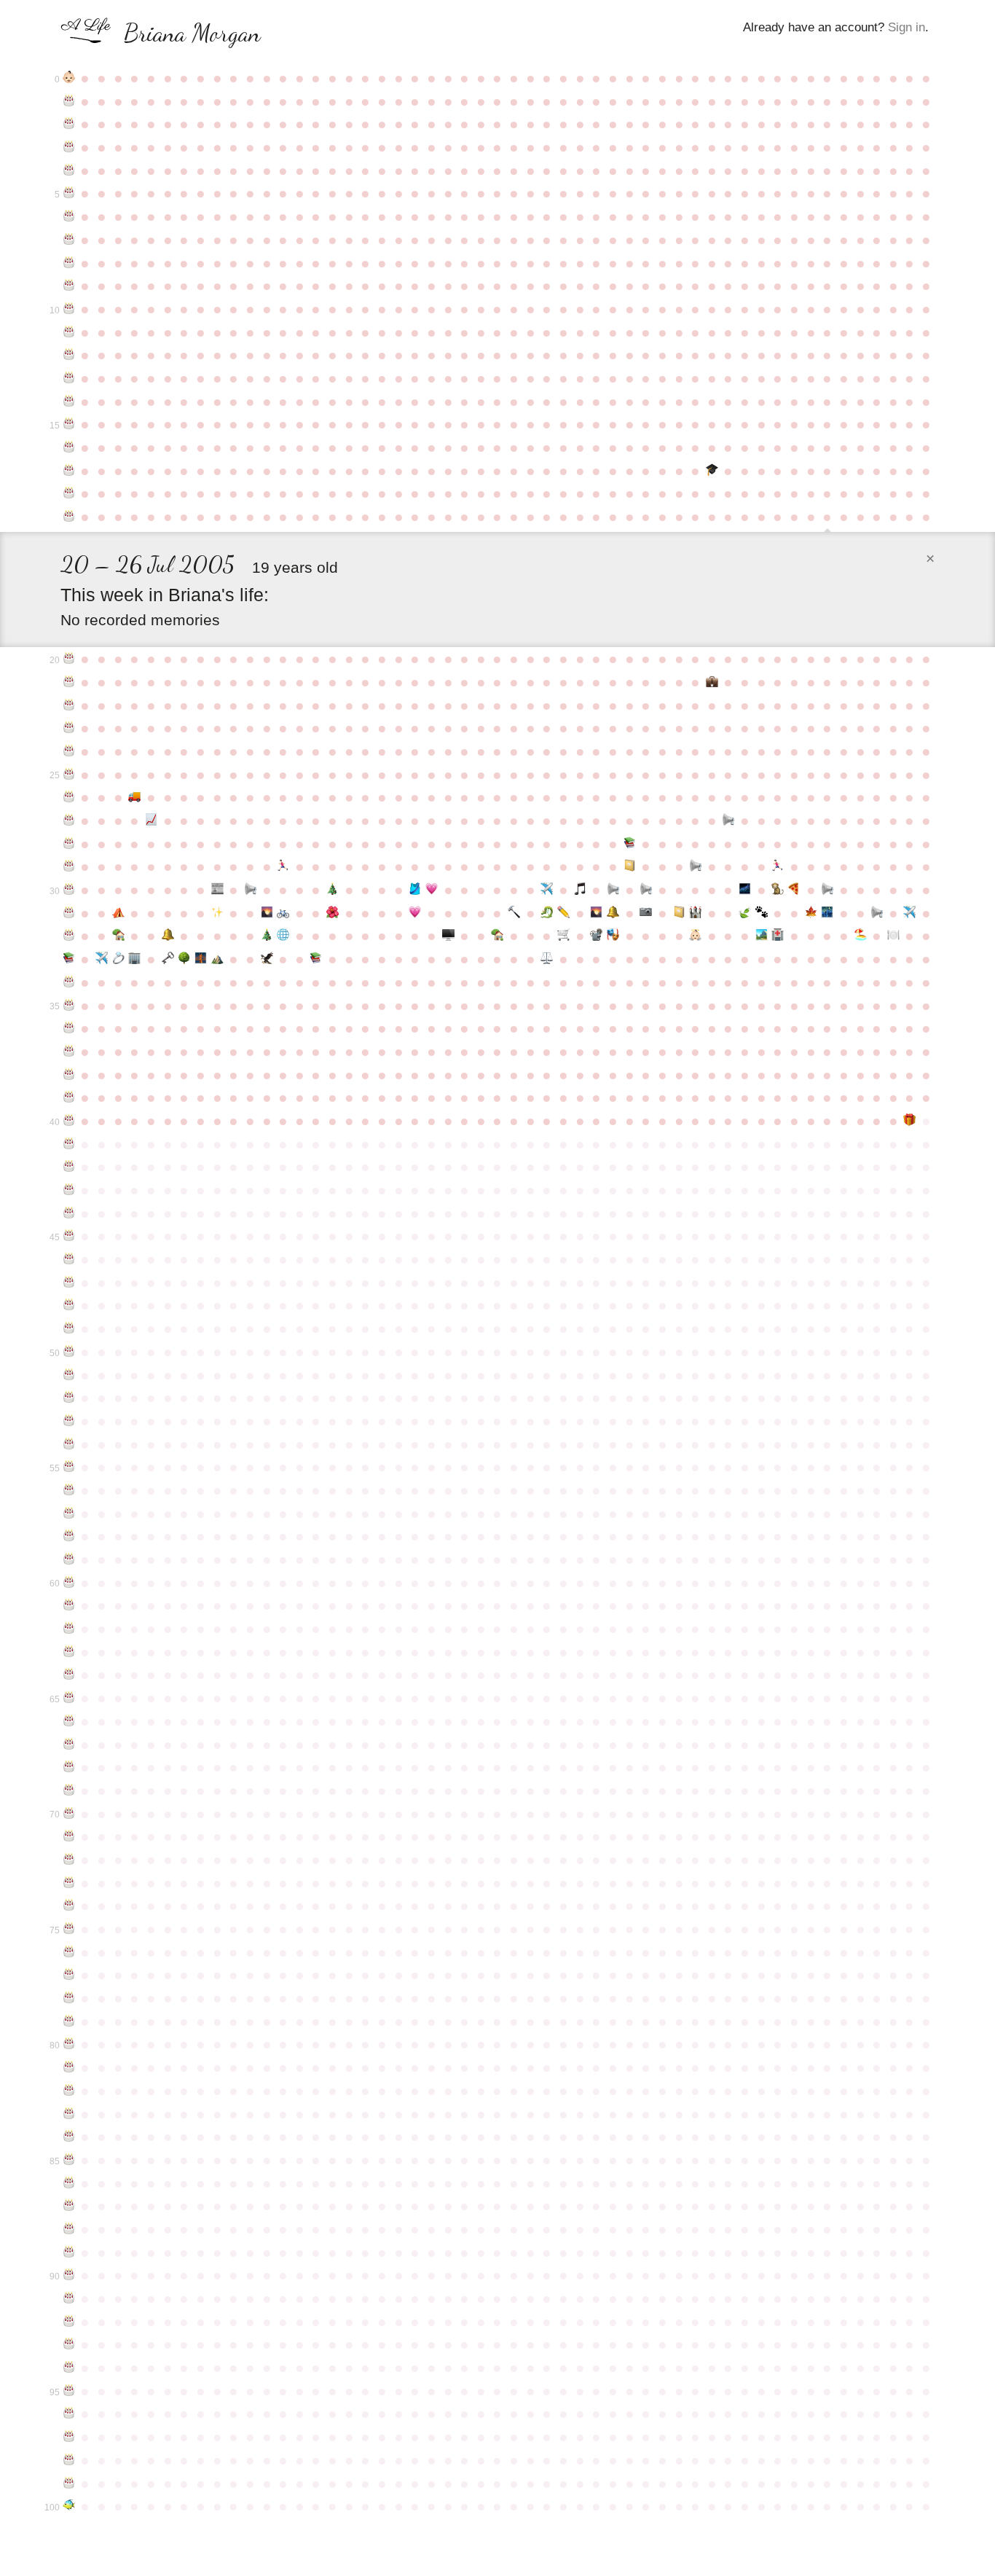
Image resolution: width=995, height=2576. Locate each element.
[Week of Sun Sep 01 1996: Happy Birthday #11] (69, 332)
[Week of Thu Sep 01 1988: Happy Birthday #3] (69, 147)
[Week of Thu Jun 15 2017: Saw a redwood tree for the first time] (745, 913)
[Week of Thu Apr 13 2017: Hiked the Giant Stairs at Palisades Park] (597, 913)
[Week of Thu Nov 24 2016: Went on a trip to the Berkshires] (267, 913)
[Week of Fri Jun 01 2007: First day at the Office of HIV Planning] (712, 682)
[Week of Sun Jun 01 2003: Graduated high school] (712, 471)
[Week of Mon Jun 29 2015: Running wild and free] (778, 866)
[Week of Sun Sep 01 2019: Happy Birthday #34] (69, 982)
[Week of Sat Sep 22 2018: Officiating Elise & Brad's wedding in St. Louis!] (118, 959)
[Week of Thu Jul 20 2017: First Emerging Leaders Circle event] (827, 913)
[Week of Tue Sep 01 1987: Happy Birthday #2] (69, 124)
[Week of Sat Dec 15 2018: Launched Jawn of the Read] (316, 959)
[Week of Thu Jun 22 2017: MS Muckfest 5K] (762, 913)
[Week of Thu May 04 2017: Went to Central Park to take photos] (646, 913)
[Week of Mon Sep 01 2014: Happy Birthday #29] (69, 866)
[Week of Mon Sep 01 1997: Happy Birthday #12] (69, 355)
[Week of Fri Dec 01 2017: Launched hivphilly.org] (283, 936)
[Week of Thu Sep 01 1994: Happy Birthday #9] (69, 286)
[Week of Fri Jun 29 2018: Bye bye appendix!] (778, 936)
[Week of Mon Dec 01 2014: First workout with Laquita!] (283, 866)
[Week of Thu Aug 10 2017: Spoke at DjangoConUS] (877, 913)
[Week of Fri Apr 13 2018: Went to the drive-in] (597, 936)
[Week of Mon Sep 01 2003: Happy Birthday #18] (69, 493)
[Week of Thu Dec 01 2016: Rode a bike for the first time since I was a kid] (283, 913)
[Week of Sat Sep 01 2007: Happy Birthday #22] (69, 705)
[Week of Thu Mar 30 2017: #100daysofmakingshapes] (563, 913)
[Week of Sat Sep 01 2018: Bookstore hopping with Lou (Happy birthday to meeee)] (69, 959)
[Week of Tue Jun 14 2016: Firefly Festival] (745, 890)
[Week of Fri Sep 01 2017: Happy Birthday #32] (69, 936)
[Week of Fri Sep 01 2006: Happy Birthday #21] (69, 682)
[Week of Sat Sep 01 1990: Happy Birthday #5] (69, 193)
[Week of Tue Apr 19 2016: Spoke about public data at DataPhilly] (613, 890)
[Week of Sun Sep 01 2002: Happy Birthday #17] (69, 471)
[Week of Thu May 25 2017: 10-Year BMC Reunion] (695, 913)
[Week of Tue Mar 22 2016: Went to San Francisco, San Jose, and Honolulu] (547, 890)
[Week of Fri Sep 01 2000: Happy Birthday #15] (69, 424)
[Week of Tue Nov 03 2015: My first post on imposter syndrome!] (217, 890)
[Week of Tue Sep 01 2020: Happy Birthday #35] (69, 1006)
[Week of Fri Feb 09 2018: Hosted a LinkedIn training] (448, 936)
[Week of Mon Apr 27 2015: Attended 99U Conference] (630, 866)
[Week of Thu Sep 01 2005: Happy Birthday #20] (69, 659)
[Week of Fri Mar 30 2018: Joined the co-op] (563, 936)
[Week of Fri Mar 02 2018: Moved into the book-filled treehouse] (498, 936)
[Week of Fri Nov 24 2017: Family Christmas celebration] (267, 936)
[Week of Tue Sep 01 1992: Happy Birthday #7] (69, 240)
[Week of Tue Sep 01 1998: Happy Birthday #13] (69, 378)
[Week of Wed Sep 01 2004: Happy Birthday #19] (69, 517)
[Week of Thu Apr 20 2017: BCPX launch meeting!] (613, 913)
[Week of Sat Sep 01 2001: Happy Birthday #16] (69, 447)
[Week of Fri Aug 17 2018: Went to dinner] (893, 936)
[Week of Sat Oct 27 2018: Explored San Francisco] (201, 959)
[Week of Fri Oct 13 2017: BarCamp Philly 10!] (168, 936)
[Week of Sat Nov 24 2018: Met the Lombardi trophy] (267, 959)
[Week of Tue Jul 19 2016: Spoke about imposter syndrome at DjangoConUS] (827, 890)
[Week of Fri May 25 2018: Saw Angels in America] (695, 936)
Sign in (906, 27)
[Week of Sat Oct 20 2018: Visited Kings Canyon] (184, 959)
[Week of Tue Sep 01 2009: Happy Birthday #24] (69, 751)
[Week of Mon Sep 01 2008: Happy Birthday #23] (69, 728)
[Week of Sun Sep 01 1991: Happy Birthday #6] (69, 216)
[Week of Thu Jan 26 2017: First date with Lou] (415, 913)
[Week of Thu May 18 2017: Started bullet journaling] (679, 913)
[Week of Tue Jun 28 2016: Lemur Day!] (778, 890)
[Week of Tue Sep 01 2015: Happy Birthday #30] (69, 890)
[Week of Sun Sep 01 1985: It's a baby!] (69, 78)
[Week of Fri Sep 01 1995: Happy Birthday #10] (69, 309)
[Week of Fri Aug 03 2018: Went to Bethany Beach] (861, 936)
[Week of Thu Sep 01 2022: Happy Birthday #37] (69, 1052)
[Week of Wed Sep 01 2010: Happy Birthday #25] (69, 775)
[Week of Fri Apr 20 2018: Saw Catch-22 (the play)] (613, 936)
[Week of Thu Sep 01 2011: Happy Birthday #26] (69, 797)
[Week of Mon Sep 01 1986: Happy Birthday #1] (69, 101)
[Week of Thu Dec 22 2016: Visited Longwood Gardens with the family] (333, 913)
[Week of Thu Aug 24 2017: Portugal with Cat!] (910, 913)
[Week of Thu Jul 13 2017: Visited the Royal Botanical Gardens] (811, 913)
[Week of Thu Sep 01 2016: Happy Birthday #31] (69, 913)
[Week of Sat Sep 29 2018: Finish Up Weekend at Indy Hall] (135, 959)
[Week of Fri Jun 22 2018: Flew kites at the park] (762, 936)
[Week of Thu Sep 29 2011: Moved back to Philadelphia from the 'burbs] (135, 797)
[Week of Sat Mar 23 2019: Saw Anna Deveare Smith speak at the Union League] (547, 959)
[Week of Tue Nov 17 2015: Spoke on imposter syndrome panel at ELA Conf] (250, 890)
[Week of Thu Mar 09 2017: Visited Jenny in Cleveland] (514, 913)
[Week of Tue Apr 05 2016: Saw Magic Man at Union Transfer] (580, 890)
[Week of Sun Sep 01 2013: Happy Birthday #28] (69, 844)
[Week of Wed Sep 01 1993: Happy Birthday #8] (69, 263)
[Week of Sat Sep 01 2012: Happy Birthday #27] (69, 821)
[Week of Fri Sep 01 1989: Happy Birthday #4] (69, 171)
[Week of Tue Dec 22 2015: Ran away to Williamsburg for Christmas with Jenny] (333, 890)
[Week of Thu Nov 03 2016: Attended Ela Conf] (217, 913)
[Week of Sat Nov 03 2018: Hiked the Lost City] (217, 959)
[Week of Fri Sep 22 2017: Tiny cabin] (118, 936)
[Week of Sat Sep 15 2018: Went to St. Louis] (102, 959)
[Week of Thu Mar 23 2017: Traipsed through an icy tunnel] (547, 913)
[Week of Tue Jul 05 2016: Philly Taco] (794, 890)
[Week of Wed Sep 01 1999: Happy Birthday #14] (69, 402)
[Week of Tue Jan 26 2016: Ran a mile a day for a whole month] (415, 890)
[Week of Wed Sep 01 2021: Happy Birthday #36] (69, 1028)
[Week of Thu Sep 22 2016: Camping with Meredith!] (118, 913)
